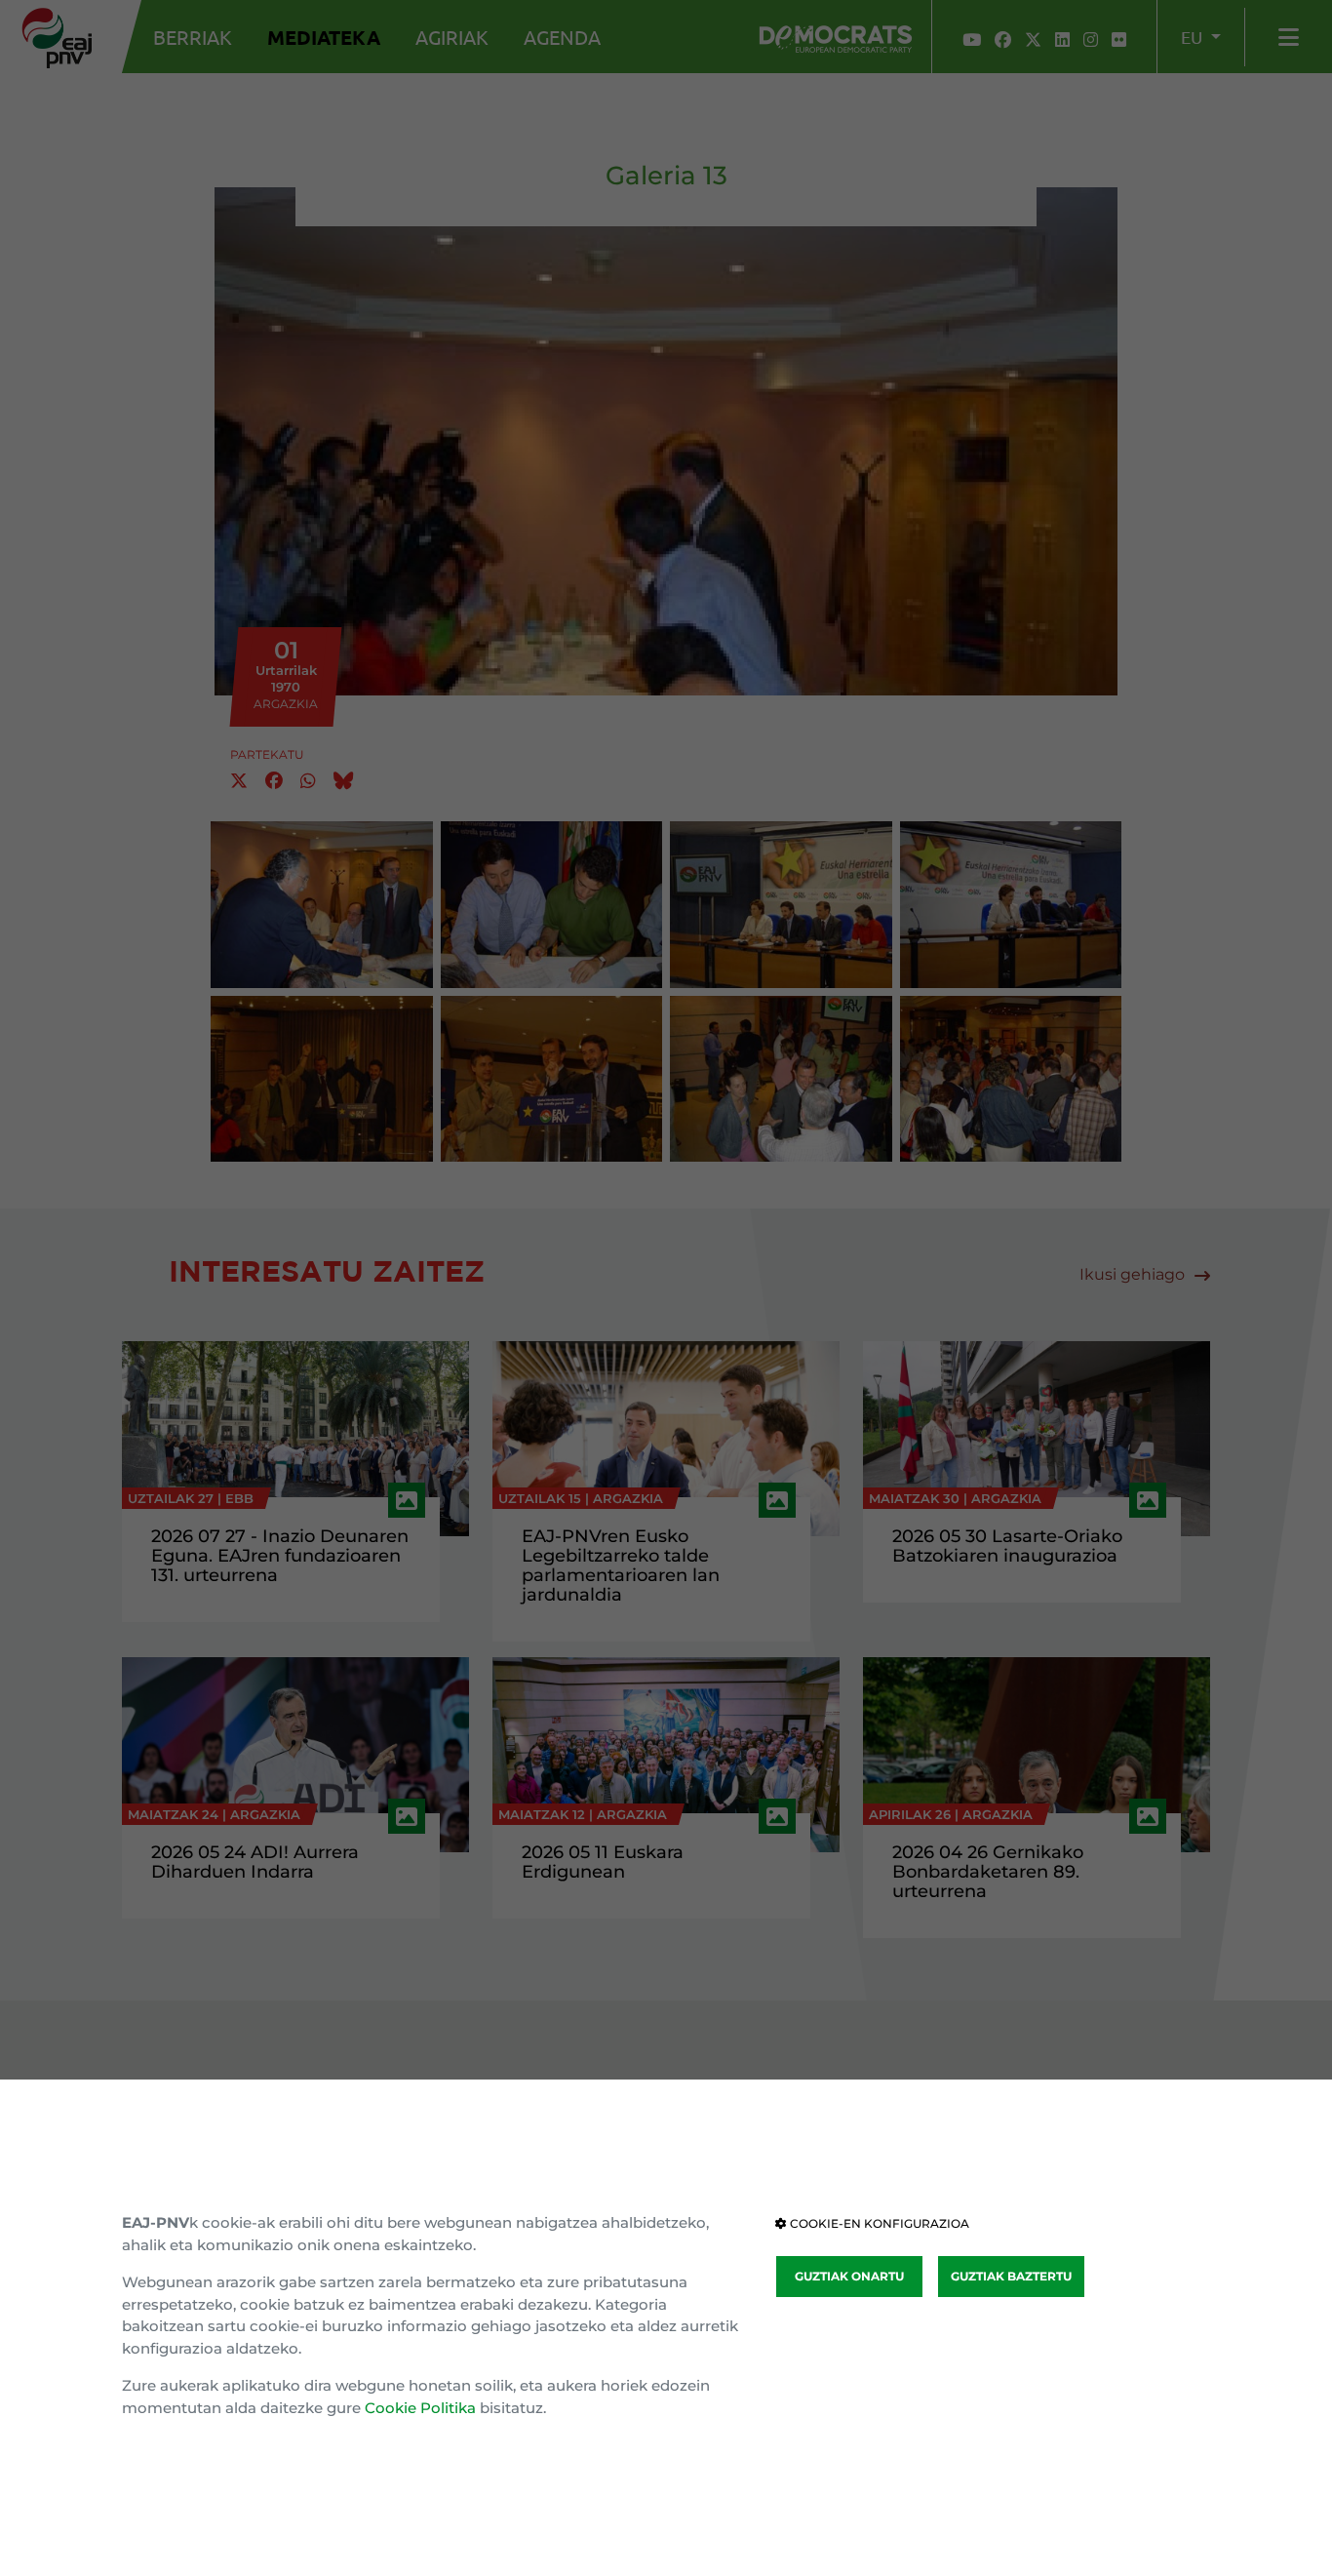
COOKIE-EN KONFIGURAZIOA (878, 2223)
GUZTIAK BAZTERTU (1011, 2276)
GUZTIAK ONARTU (849, 2276)
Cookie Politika (420, 2408)
